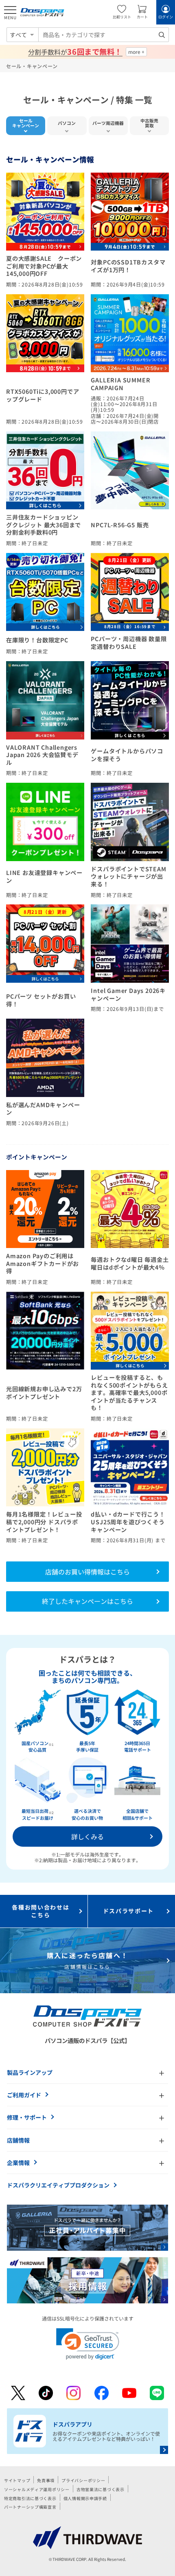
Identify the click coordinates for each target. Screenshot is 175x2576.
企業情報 (18, 2163)
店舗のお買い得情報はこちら (87, 1572)
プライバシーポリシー (83, 2480)
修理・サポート (27, 2117)
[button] (88, 2344)
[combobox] (104, 35)
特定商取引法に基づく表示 (30, 2498)
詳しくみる (87, 1837)
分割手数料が (75, 52)
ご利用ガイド (24, 2095)
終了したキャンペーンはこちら (87, 1601)
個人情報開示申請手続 (85, 2498)
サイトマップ (17, 2480)
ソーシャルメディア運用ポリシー (37, 2489)
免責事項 (46, 2480)
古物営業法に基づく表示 (101, 2489)
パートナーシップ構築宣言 (30, 2507)
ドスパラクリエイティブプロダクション (58, 2185)
